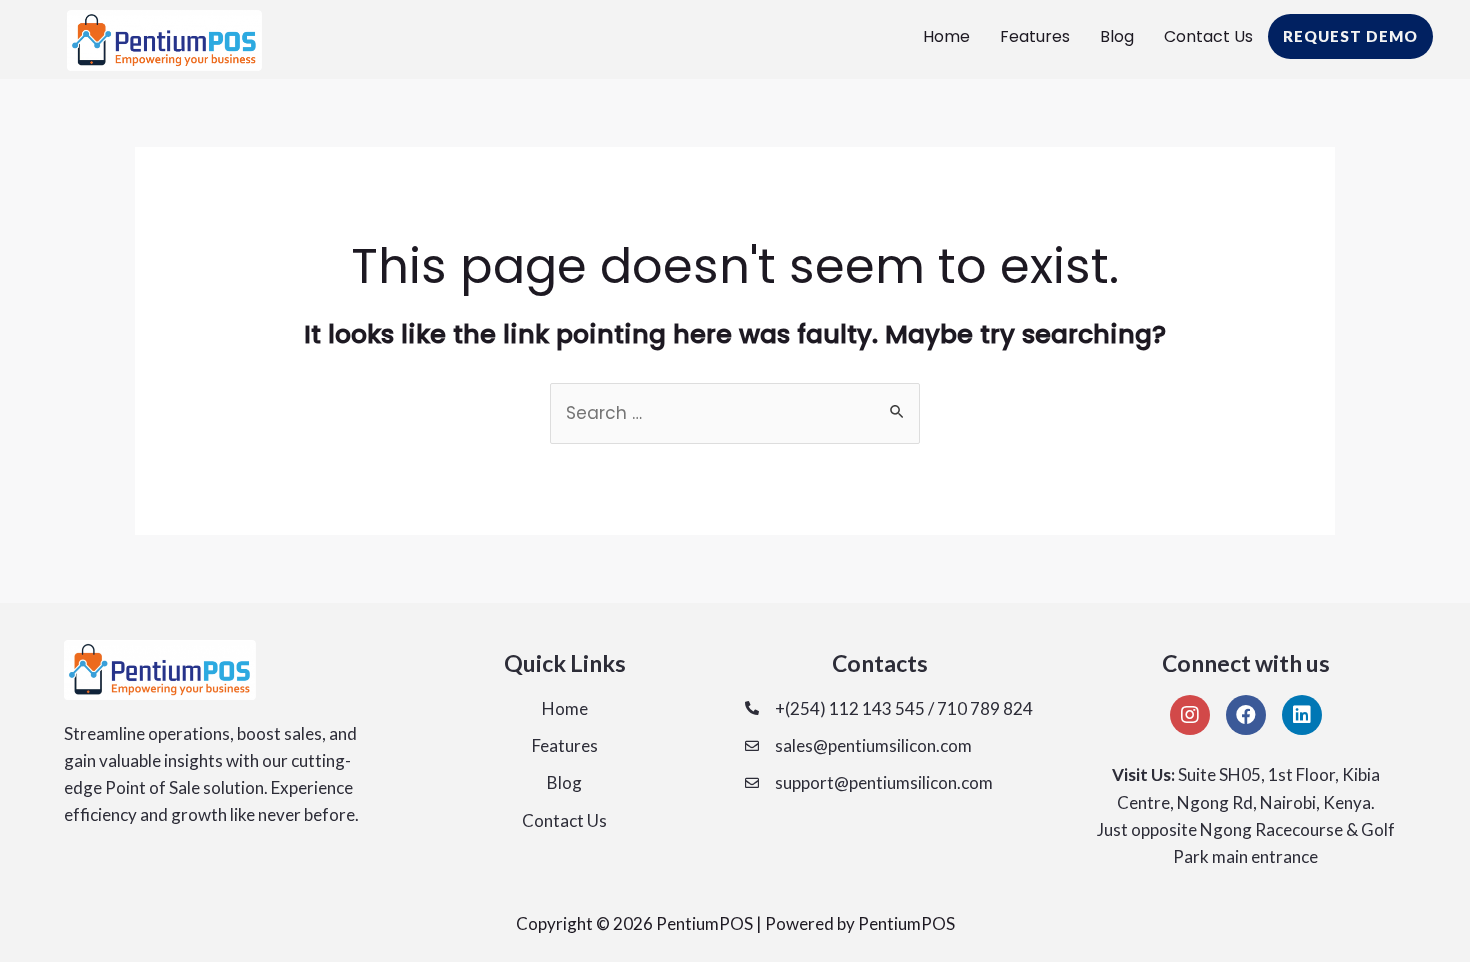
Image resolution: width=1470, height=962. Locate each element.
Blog (1117, 36)
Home (946, 36)
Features (1035, 36)
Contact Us (1208, 36)
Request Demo (1350, 36)
